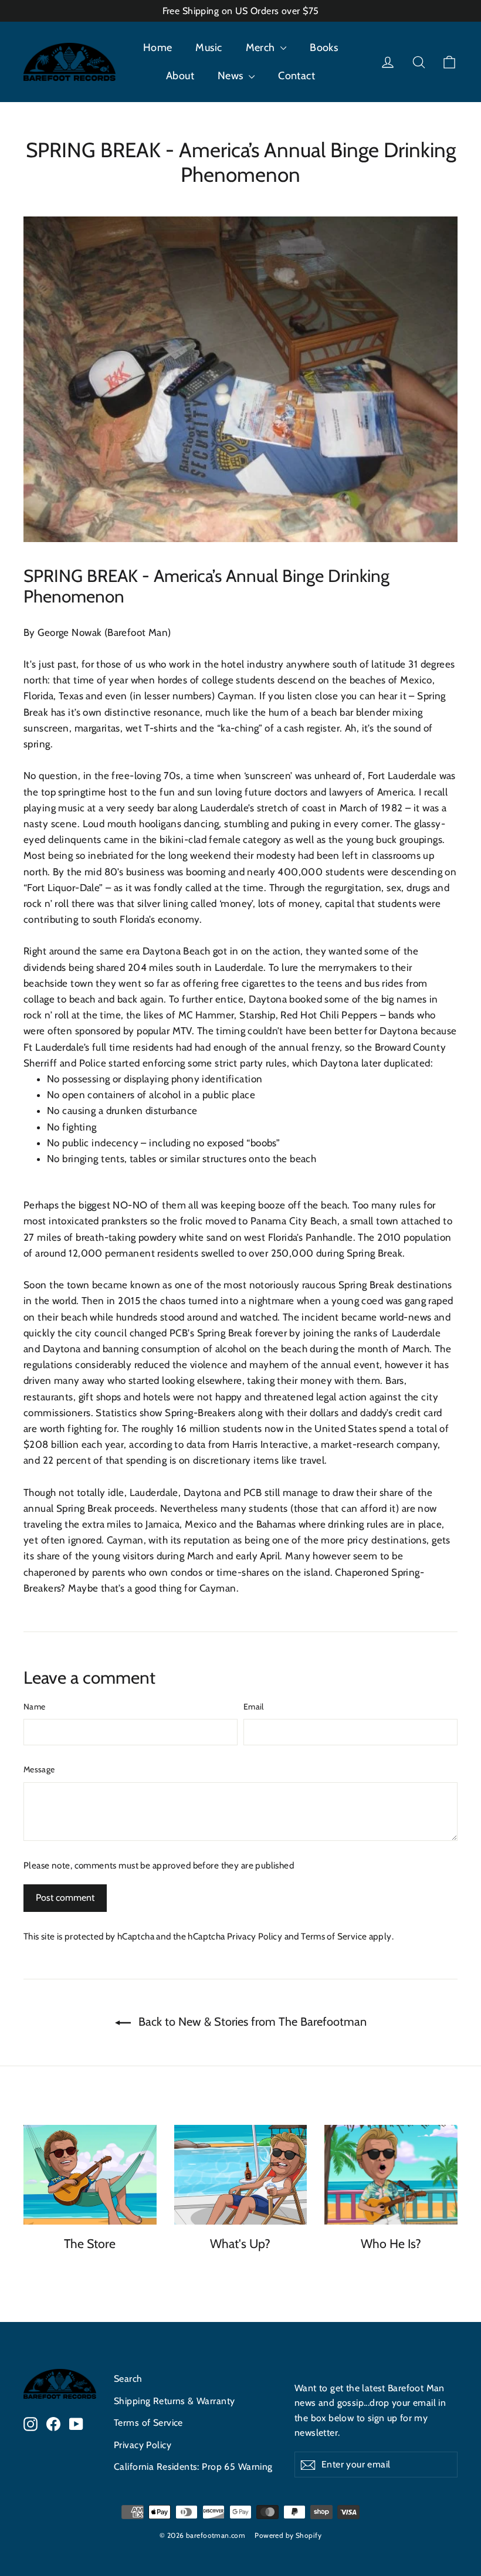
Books (324, 48)
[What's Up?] (241, 2175)
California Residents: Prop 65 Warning (193, 2467)
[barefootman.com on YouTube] (76, 2423)
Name (34, 1707)
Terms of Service (334, 1936)
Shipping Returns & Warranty (174, 2401)
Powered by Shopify (288, 2535)
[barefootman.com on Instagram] (31, 2423)
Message (39, 1769)
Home (158, 48)
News (232, 76)
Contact (297, 76)
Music (209, 48)
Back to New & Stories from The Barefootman (251, 2022)
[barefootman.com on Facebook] (53, 2423)
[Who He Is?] (391, 2175)
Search (128, 2379)
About (180, 76)
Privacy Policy (255, 1936)
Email (254, 1707)
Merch (262, 48)
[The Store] (90, 2175)
